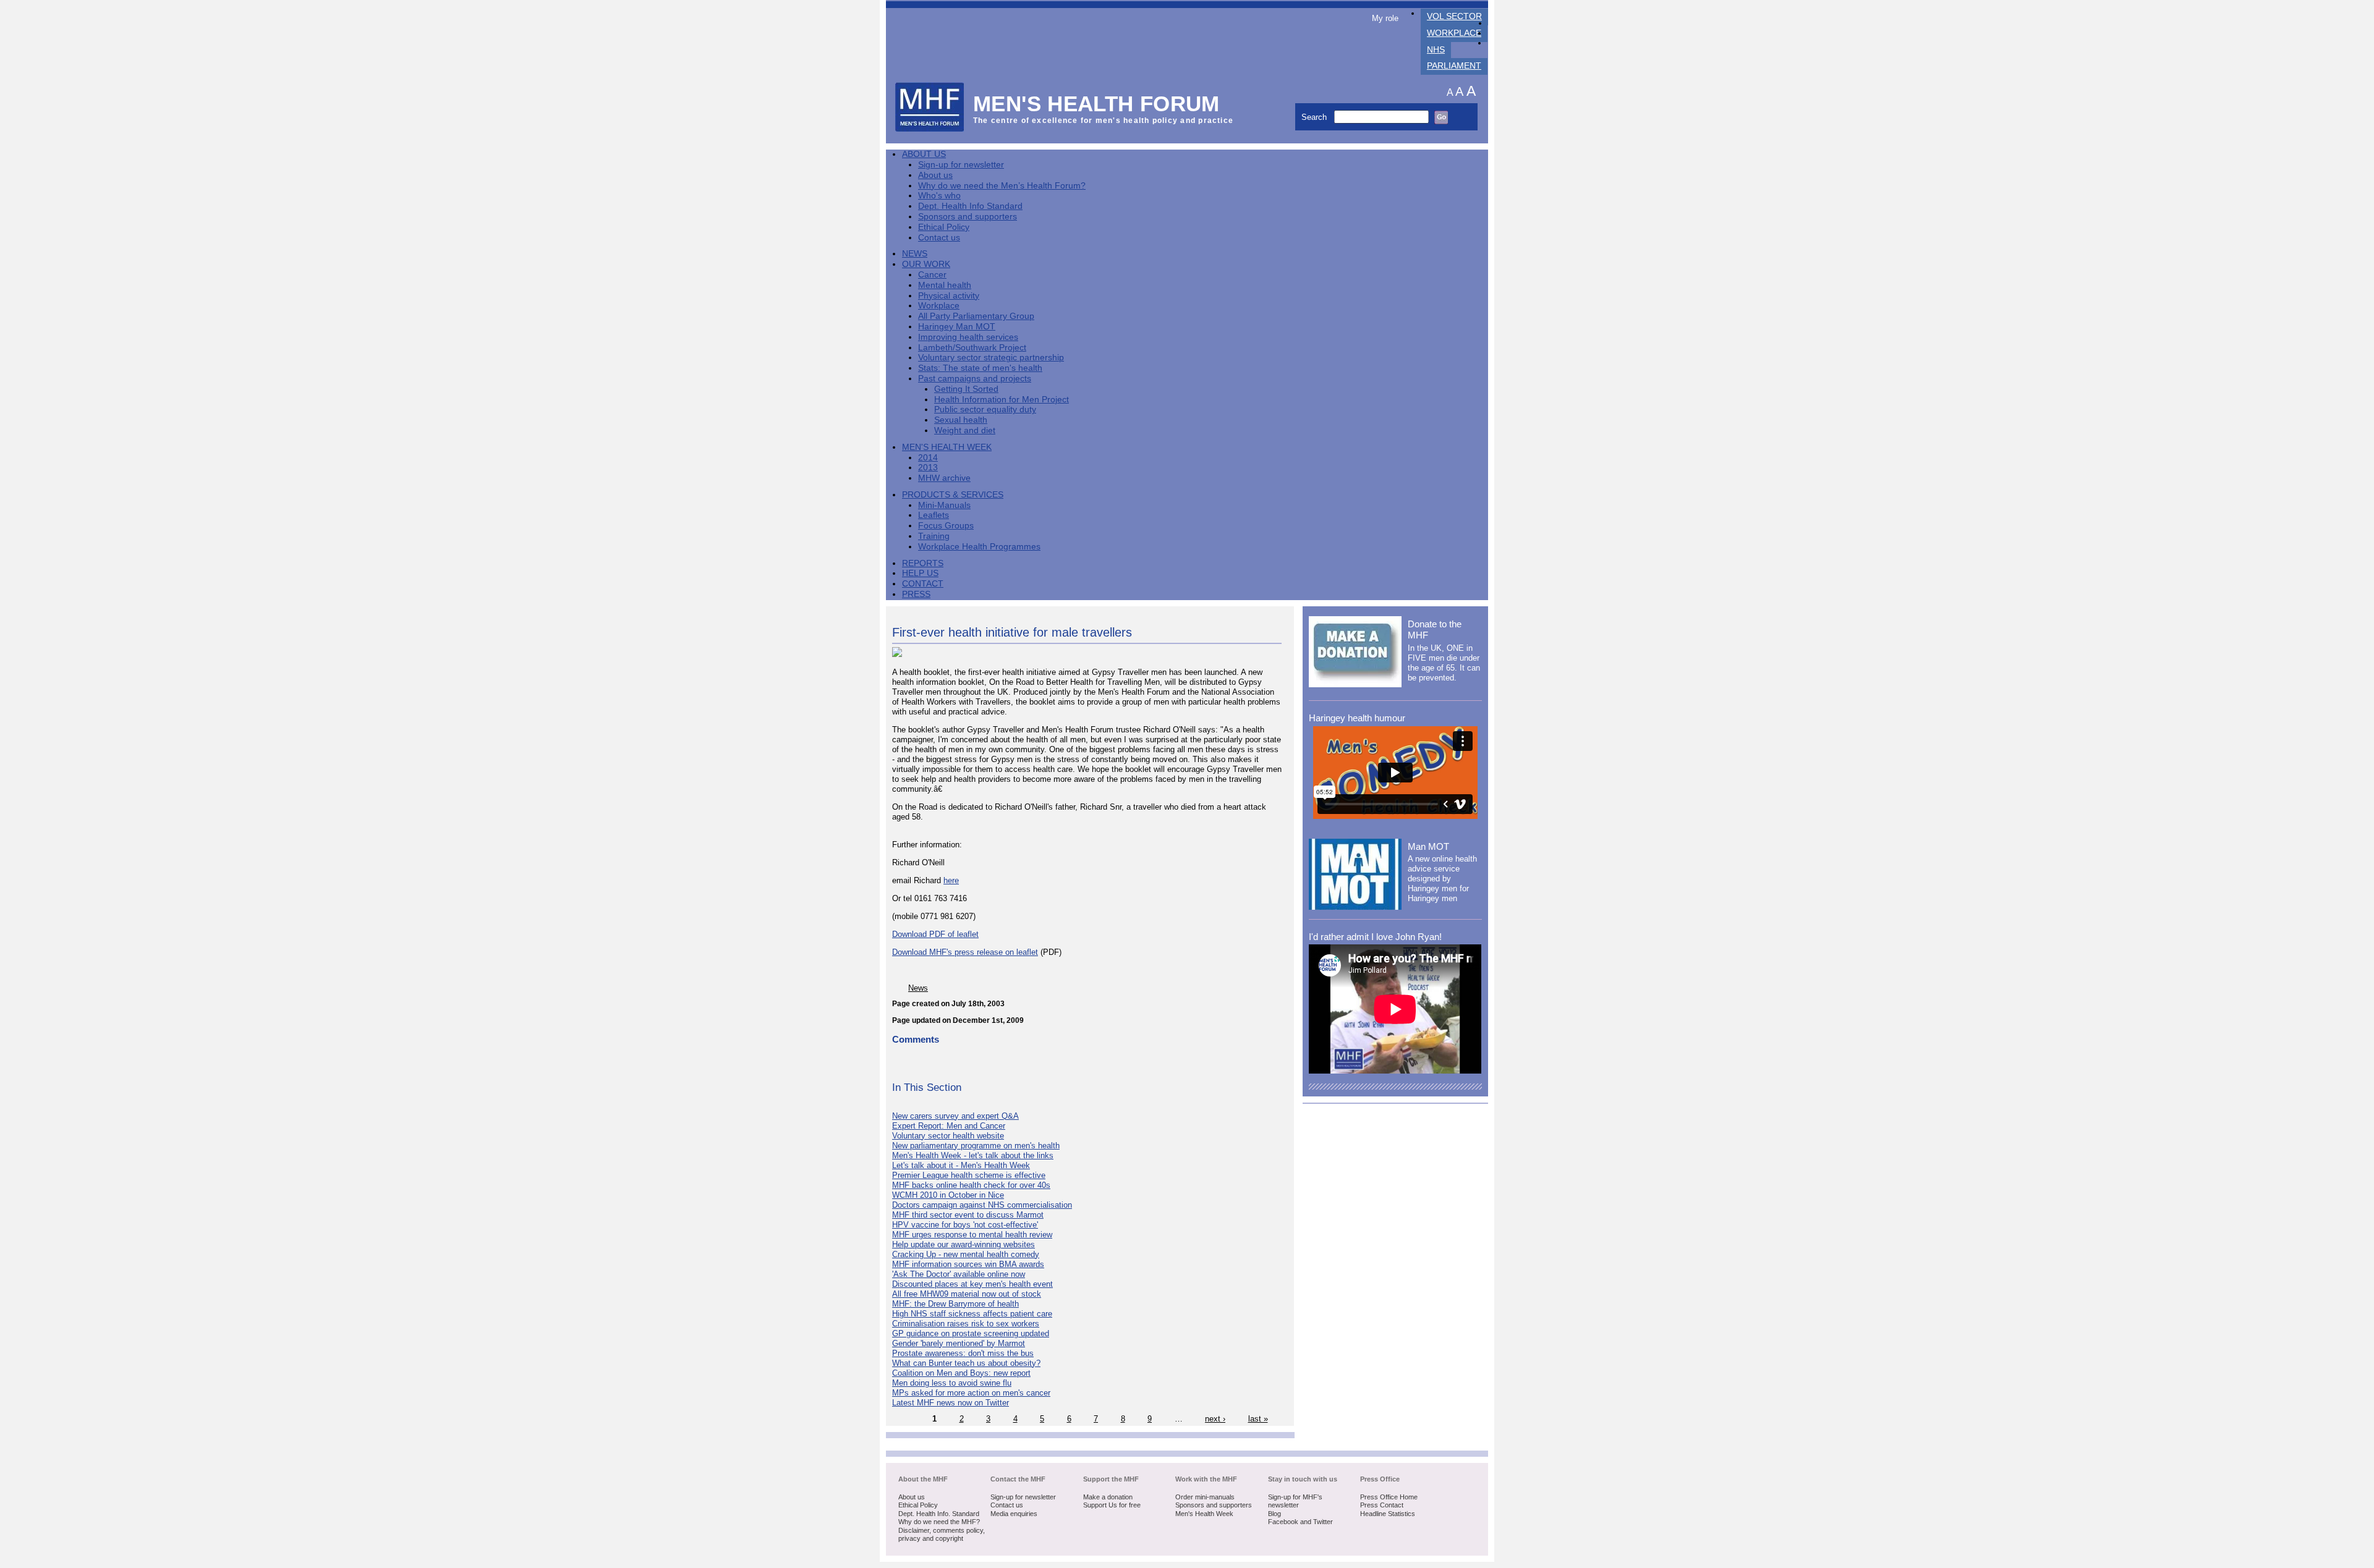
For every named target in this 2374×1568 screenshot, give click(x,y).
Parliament (1454, 66)
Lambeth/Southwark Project (972, 348)
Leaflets (934, 515)
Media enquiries (1014, 1514)
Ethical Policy (944, 227)
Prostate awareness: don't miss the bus (963, 1353)
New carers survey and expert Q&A (955, 1116)
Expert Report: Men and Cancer (949, 1126)
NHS (1436, 50)
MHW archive (944, 478)
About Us (924, 154)
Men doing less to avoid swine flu (952, 1383)
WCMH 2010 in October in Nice (948, 1195)
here (951, 880)
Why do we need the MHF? (939, 1522)
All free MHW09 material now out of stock (967, 1294)
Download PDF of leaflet (935, 934)
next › (1215, 1419)
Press (916, 594)
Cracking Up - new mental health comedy (966, 1254)
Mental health (945, 285)
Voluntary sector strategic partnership (991, 358)
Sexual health (961, 420)
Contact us (939, 238)
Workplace (1454, 33)
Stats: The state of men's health (980, 368)
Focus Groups (946, 526)
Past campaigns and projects (975, 379)
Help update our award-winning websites (964, 1244)
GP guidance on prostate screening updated (971, 1333)
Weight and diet (965, 430)
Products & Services (953, 495)
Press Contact (1382, 1505)
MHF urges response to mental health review (972, 1235)
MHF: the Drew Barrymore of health (955, 1304)
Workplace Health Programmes (979, 547)
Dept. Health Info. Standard (939, 1514)
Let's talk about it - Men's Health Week (961, 1165)
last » (1258, 1419)
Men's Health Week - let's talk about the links (973, 1155)
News (915, 254)
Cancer (932, 275)
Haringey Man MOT (957, 327)
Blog (1274, 1514)
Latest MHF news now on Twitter (951, 1403)
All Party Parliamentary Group (976, 316)
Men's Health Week (947, 447)
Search (1315, 117)
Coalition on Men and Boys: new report (961, 1373)
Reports (923, 563)
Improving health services (968, 337)
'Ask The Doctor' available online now (959, 1274)
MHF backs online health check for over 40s (971, 1185)
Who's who (939, 196)
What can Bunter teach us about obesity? (966, 1363)
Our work (926, 264)
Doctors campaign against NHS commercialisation (982, 1205)
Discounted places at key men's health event (972, 1284)
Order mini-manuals (1205, 1497)
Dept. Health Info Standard (970, 206)
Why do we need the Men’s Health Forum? (1002, 186)
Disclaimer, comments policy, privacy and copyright (942, 1535)
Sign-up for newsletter (961, 165)
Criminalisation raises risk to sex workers (966, 1324)
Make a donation (1108, 1497)
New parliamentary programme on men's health (976, 1146)
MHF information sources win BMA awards (968, 1264)
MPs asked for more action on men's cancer (971, 1393)
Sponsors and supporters (968, 217)
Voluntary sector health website (948, 1136)
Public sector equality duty (985, 409)
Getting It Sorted (966, 389)
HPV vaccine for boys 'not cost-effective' (965, 1225)
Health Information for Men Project (1002, 400)
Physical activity (949, 296)
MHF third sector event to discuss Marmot (968, 1215)
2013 (928, 468)
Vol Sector (1454, 16)
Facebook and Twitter (1300, 1522)
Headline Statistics (1388, 1514)
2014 (928, 458)
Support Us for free (1112, 1505)
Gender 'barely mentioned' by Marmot (959, 1343)
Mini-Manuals (944, 505)
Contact (923, 584)
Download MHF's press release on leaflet (965, 952)
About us (935, 175)
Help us (920, 573)
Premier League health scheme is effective (969, 1175)
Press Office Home (1389, 1497)
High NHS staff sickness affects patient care (972, 1314)
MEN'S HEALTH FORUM (1096, 104)
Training (934, 536)
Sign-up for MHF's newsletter (1295, 1501)
